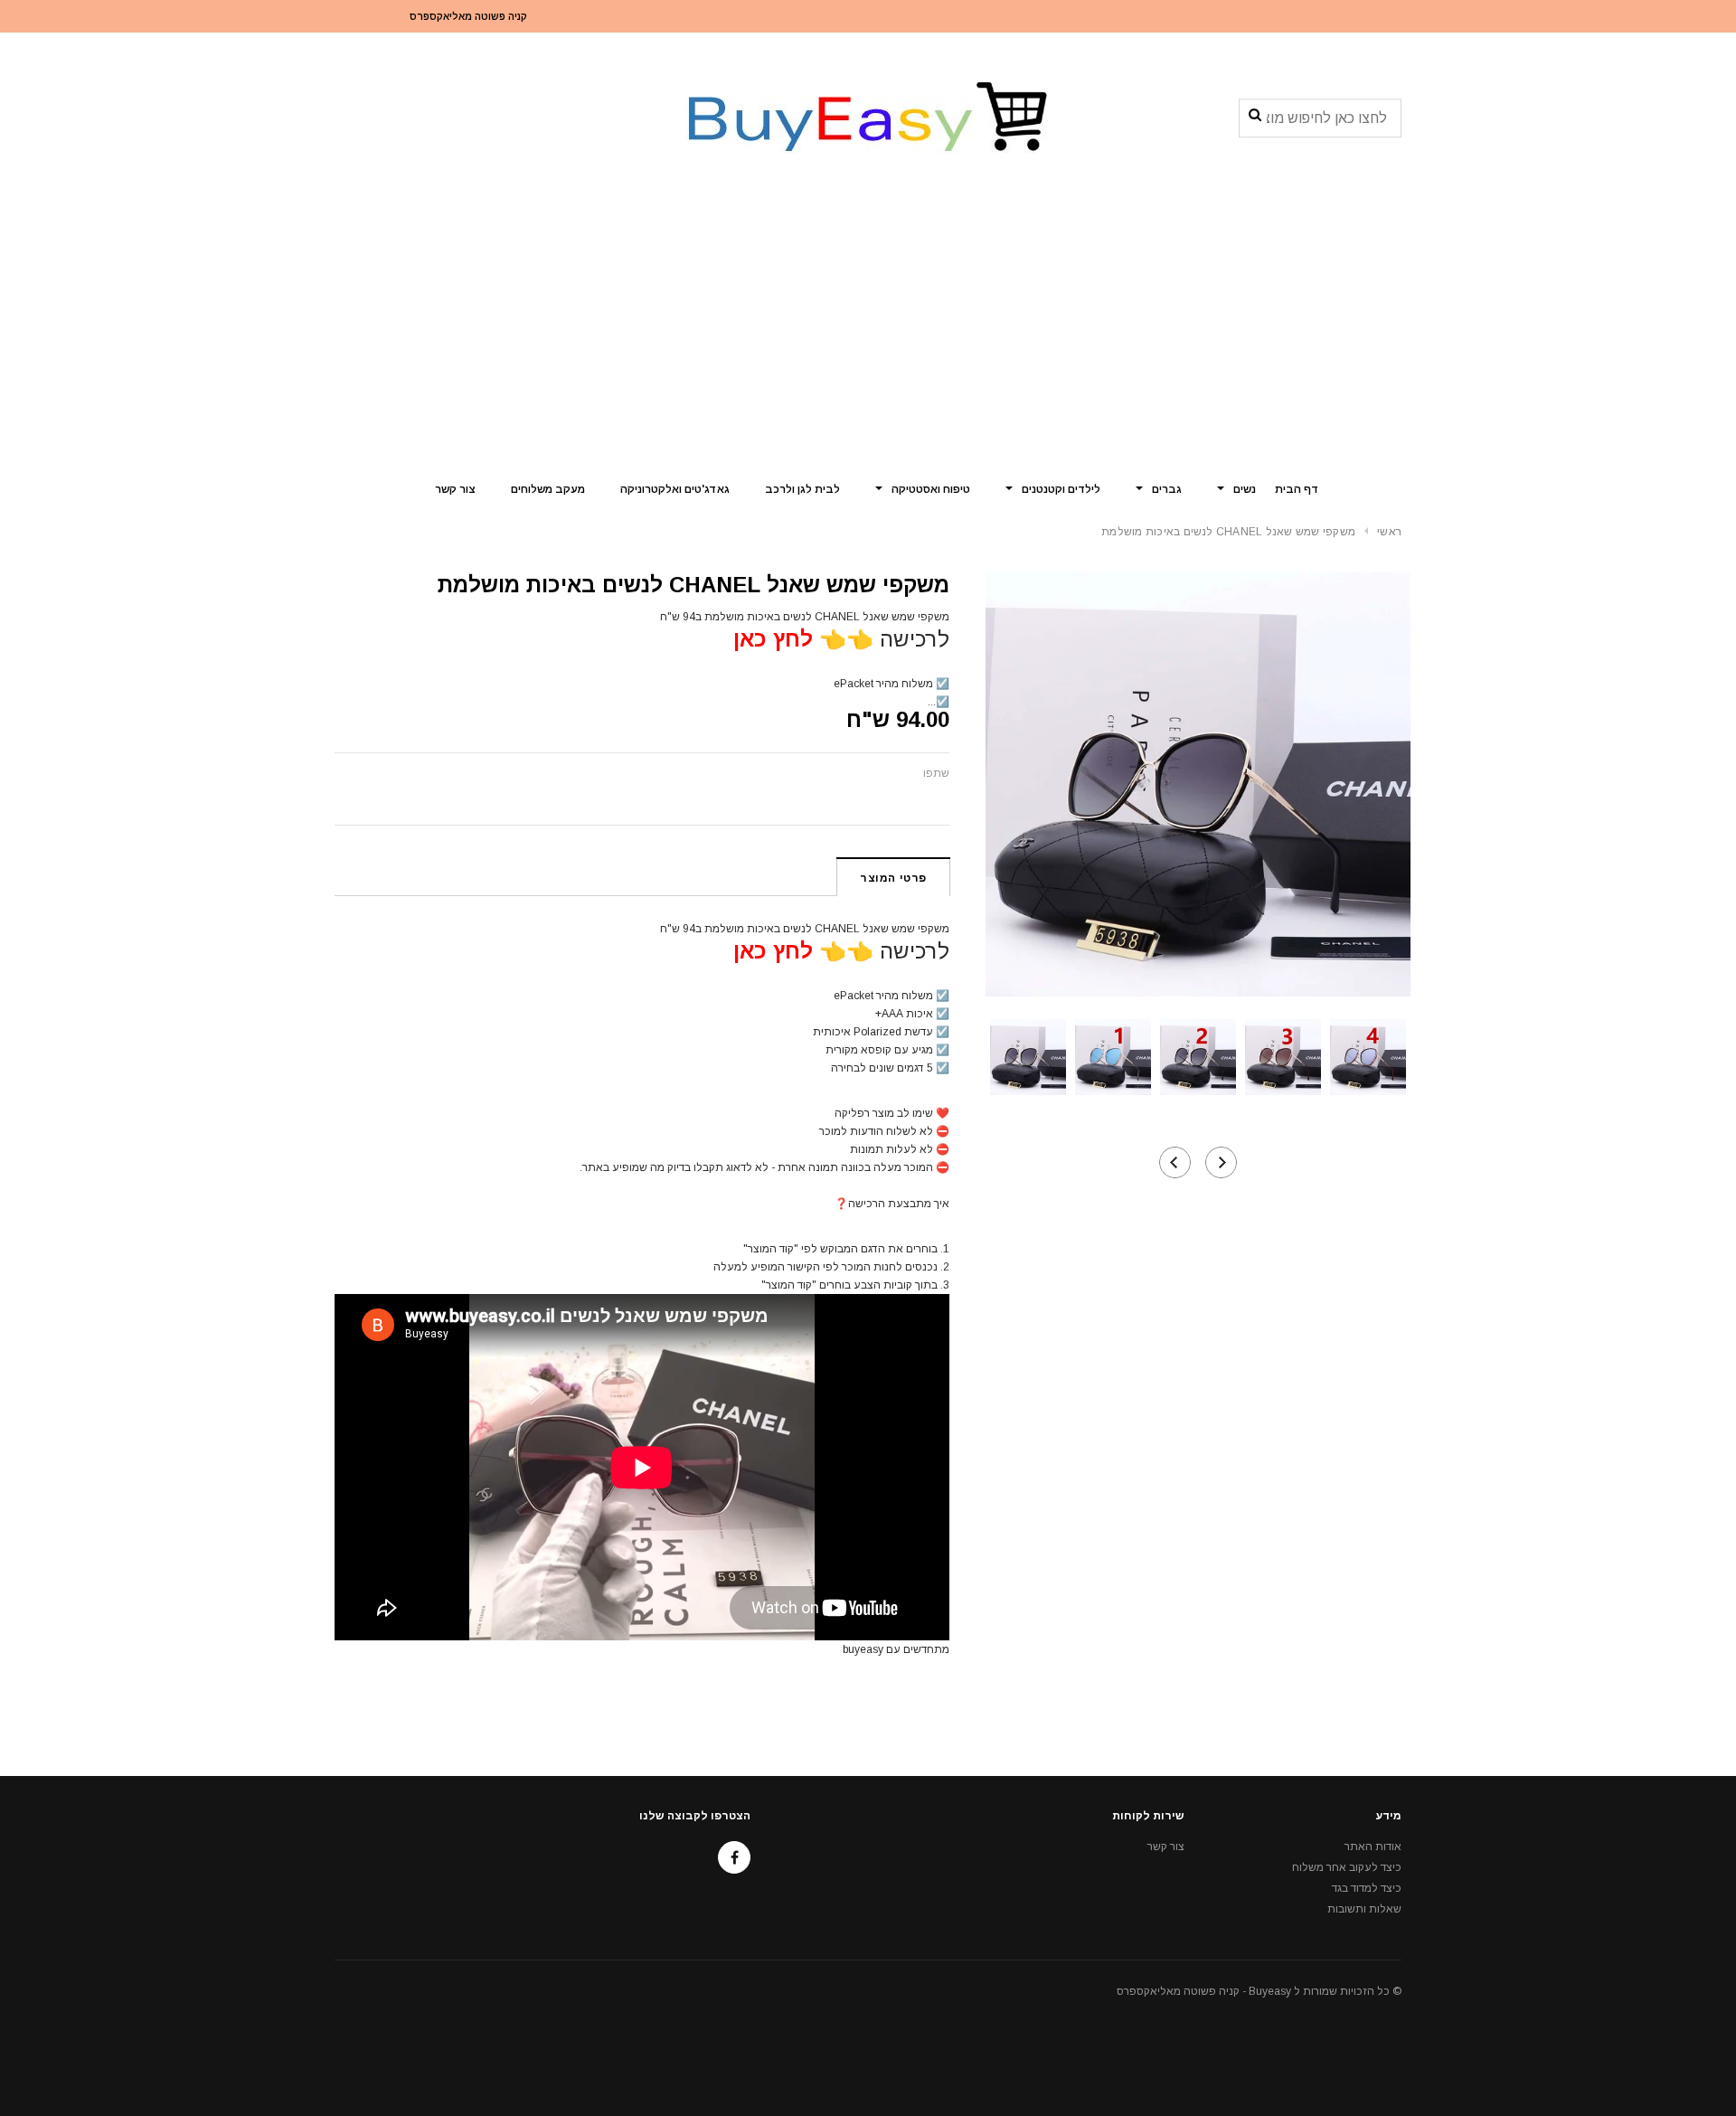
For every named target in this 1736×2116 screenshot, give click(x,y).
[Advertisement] (868, 330)
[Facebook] (734, 1857)
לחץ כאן (773, 639)
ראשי (1389, 532)
